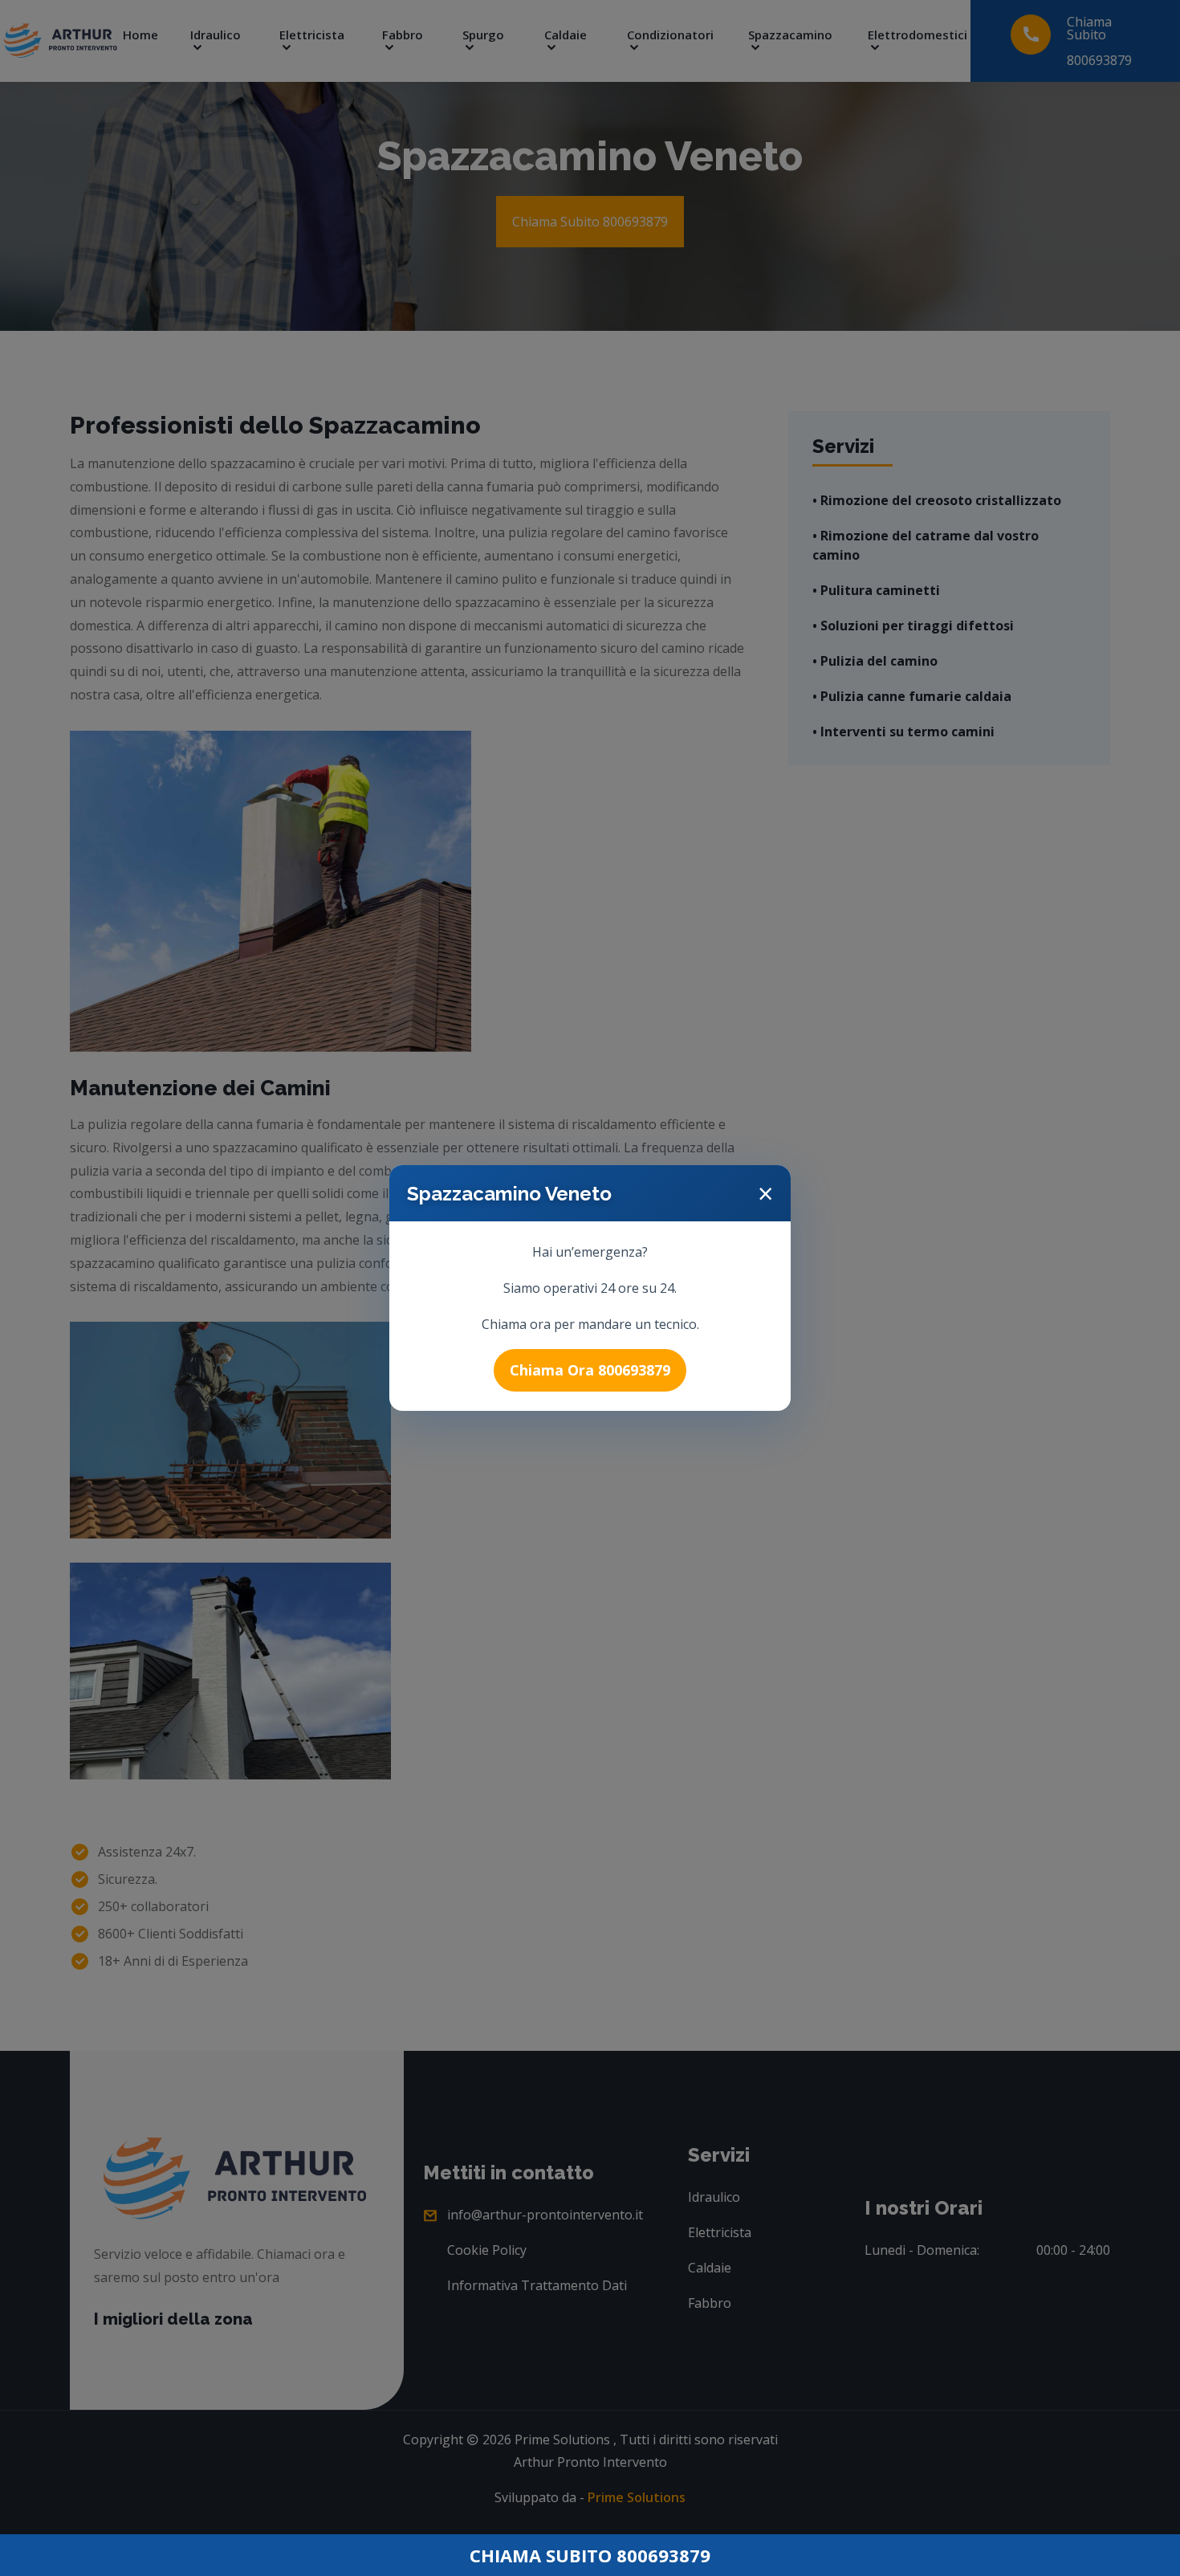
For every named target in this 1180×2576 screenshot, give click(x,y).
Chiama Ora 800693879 (590, 1370)
